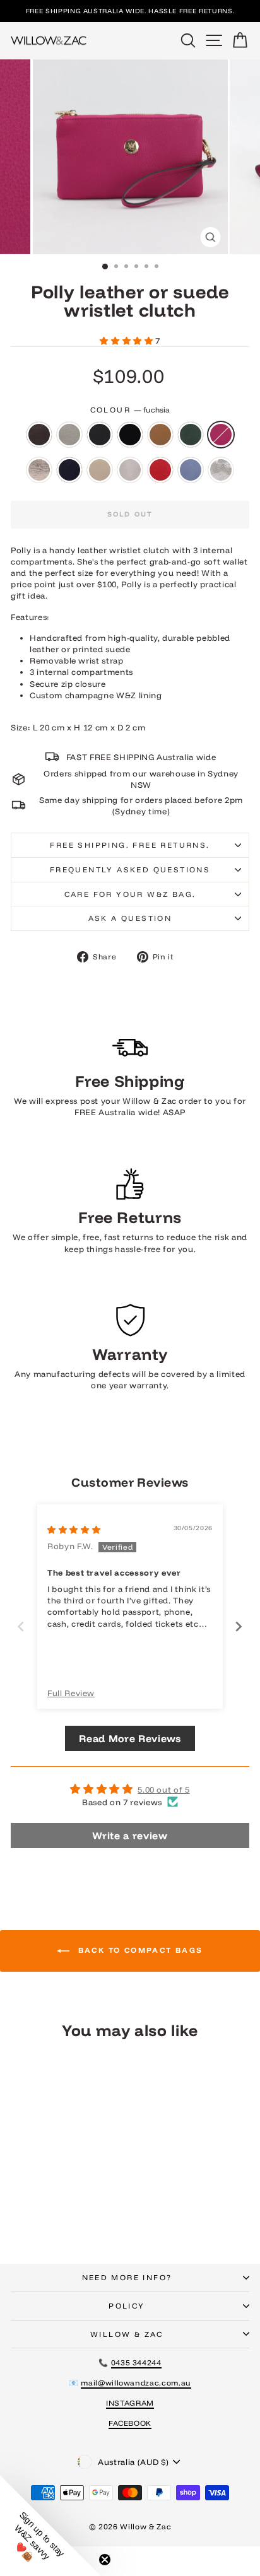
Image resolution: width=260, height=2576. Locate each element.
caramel (160, 435)
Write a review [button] (130, 1835)
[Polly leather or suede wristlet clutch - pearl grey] (78, 2209)
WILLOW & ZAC (127, 2334)
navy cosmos (69, 470)
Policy (127, 2306)
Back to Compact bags (139, 1950)
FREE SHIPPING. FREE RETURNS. (130, 845)
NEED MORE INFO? (127, 2277)
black (100, 435)
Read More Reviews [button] (130, 1738)
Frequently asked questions (130, 869)
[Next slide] (239, 1626)
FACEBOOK (130, 2423)
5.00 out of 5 (163, 1789)
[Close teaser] (105, 2560)
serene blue (191, 470)
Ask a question (130, 918)
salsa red (160, 470)
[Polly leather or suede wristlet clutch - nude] (63, 2209)
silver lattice (221, 470)
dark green (191, 435)
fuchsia (221, 435)
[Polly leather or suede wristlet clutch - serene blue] (49, 2221)
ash (69, 435)
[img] (74, 1530)
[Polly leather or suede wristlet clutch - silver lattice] (63, 2221)
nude (100, 470)
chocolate (39, 435)
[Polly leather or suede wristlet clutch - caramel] (78, 2197)
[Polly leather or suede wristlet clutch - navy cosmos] (49, 2209)
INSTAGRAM (130, 2403)
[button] (127, 341)
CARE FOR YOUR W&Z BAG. (130, 894)
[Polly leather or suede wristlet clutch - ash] (34, 2197)
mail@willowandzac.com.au (136, 2383)
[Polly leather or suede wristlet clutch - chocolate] (20, 2197)
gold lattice (39, 470)
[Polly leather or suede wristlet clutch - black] (49, 2197)
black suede (130, 435)
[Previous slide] (21, 1626)
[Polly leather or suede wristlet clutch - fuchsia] (20, 2209)
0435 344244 (136, 2362)
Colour (130, 410)
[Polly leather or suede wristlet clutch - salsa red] (92, 2209)
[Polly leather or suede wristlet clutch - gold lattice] (34, 2209)
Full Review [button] (71, 1693)
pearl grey (130, 470)
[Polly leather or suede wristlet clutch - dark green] (92, 2197)
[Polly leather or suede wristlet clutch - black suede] (63, 2197)
